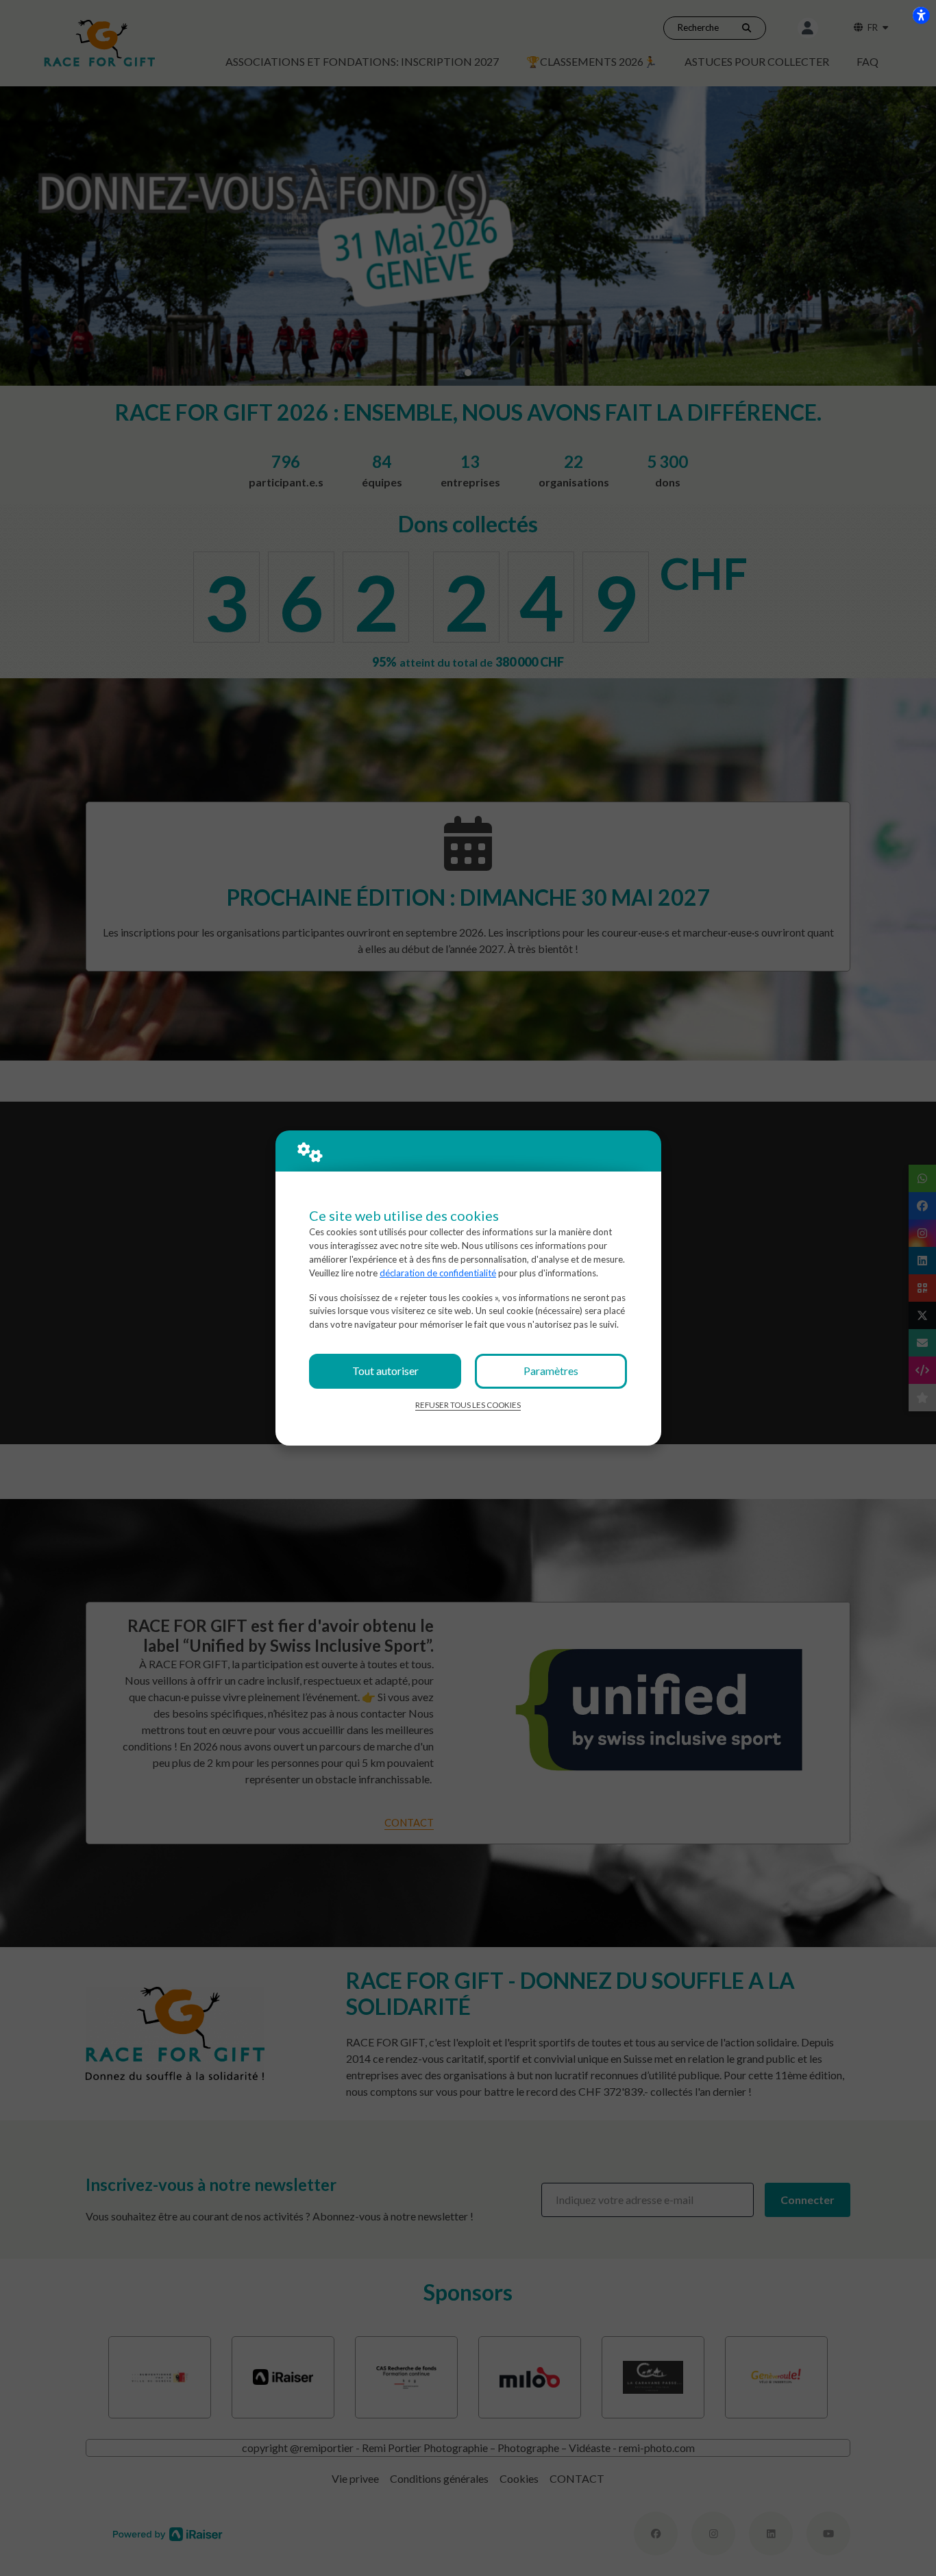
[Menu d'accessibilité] (921, 15)
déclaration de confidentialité (438, 1273)
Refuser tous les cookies (468, 1405)
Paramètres (551, 1371)
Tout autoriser (385, 1371)
